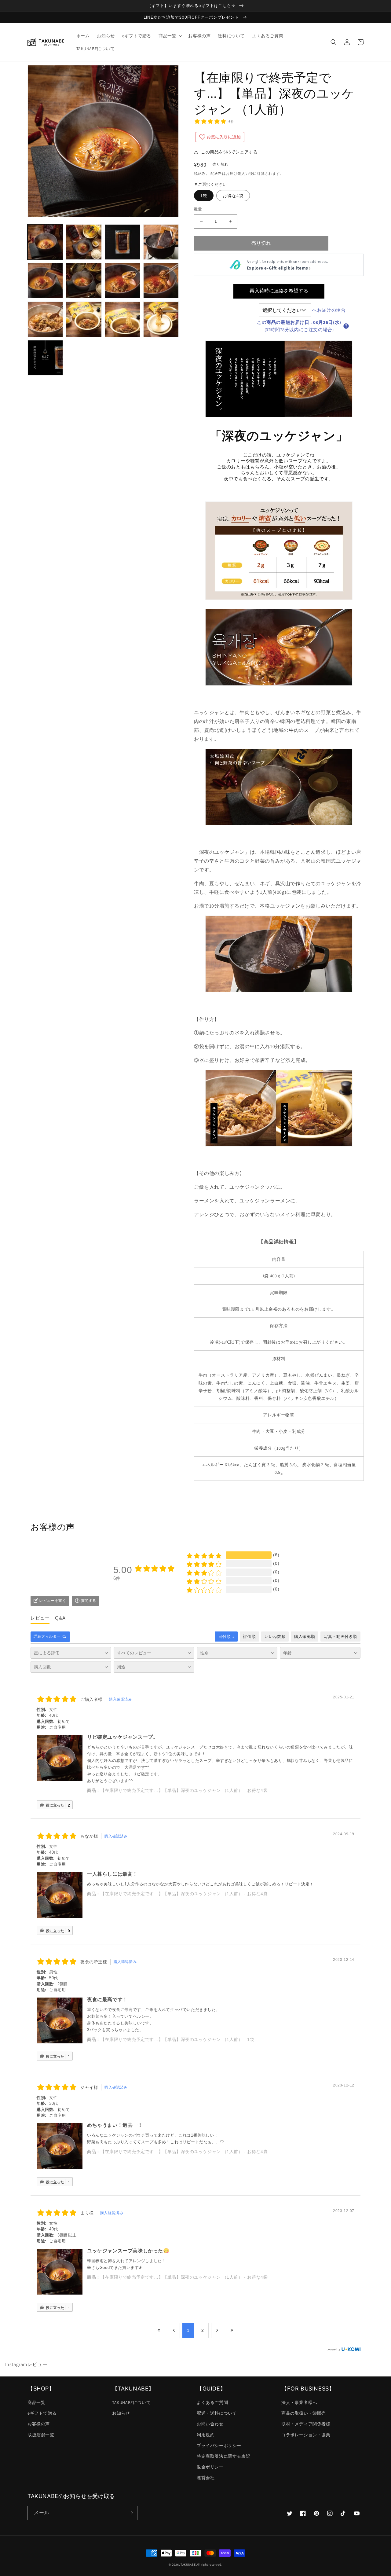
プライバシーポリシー (219, 2446)
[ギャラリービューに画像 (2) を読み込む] (84, 242)
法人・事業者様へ (299, 2402)
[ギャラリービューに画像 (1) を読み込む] (45, 242)
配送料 (216, 173)
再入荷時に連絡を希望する (279, 291)
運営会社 (206, 2478)
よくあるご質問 (212, 2402)
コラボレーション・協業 (306, 2435)
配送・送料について (217, 2413)
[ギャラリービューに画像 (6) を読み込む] (84, 281)
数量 (198, 209)
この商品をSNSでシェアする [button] (229, 152)
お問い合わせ (210, 2424)
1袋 (204, 196)
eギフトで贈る (42, 2413)
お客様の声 (39, 2424)
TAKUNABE (188, 2565)
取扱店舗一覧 (41, 2435)
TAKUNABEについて (131, 2402)
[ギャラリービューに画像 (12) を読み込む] (161, 319)
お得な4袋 (233, 196)
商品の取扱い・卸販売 (304, 2413)
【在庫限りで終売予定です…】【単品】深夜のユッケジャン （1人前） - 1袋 (177, 2039)
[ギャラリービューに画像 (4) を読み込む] (161, 242)
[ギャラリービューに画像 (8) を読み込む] (161, 281)
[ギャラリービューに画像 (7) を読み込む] (122, 281)
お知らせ (121, 2413)
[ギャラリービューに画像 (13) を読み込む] (45, 358)
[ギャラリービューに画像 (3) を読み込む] (122, 242)
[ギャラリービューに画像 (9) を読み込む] (45, 319)
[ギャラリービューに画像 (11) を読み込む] (122, 319)
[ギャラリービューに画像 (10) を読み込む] (84, 319)
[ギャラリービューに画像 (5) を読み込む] (45, 281)
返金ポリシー (210, 2467)
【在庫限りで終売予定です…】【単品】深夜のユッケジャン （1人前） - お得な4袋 (184, 1790)
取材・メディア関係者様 (306, 2424)
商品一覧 (36, 2402)
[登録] (130, 2513)
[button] (170, 36)
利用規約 (206, 2435)
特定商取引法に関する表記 (223, 2456)
